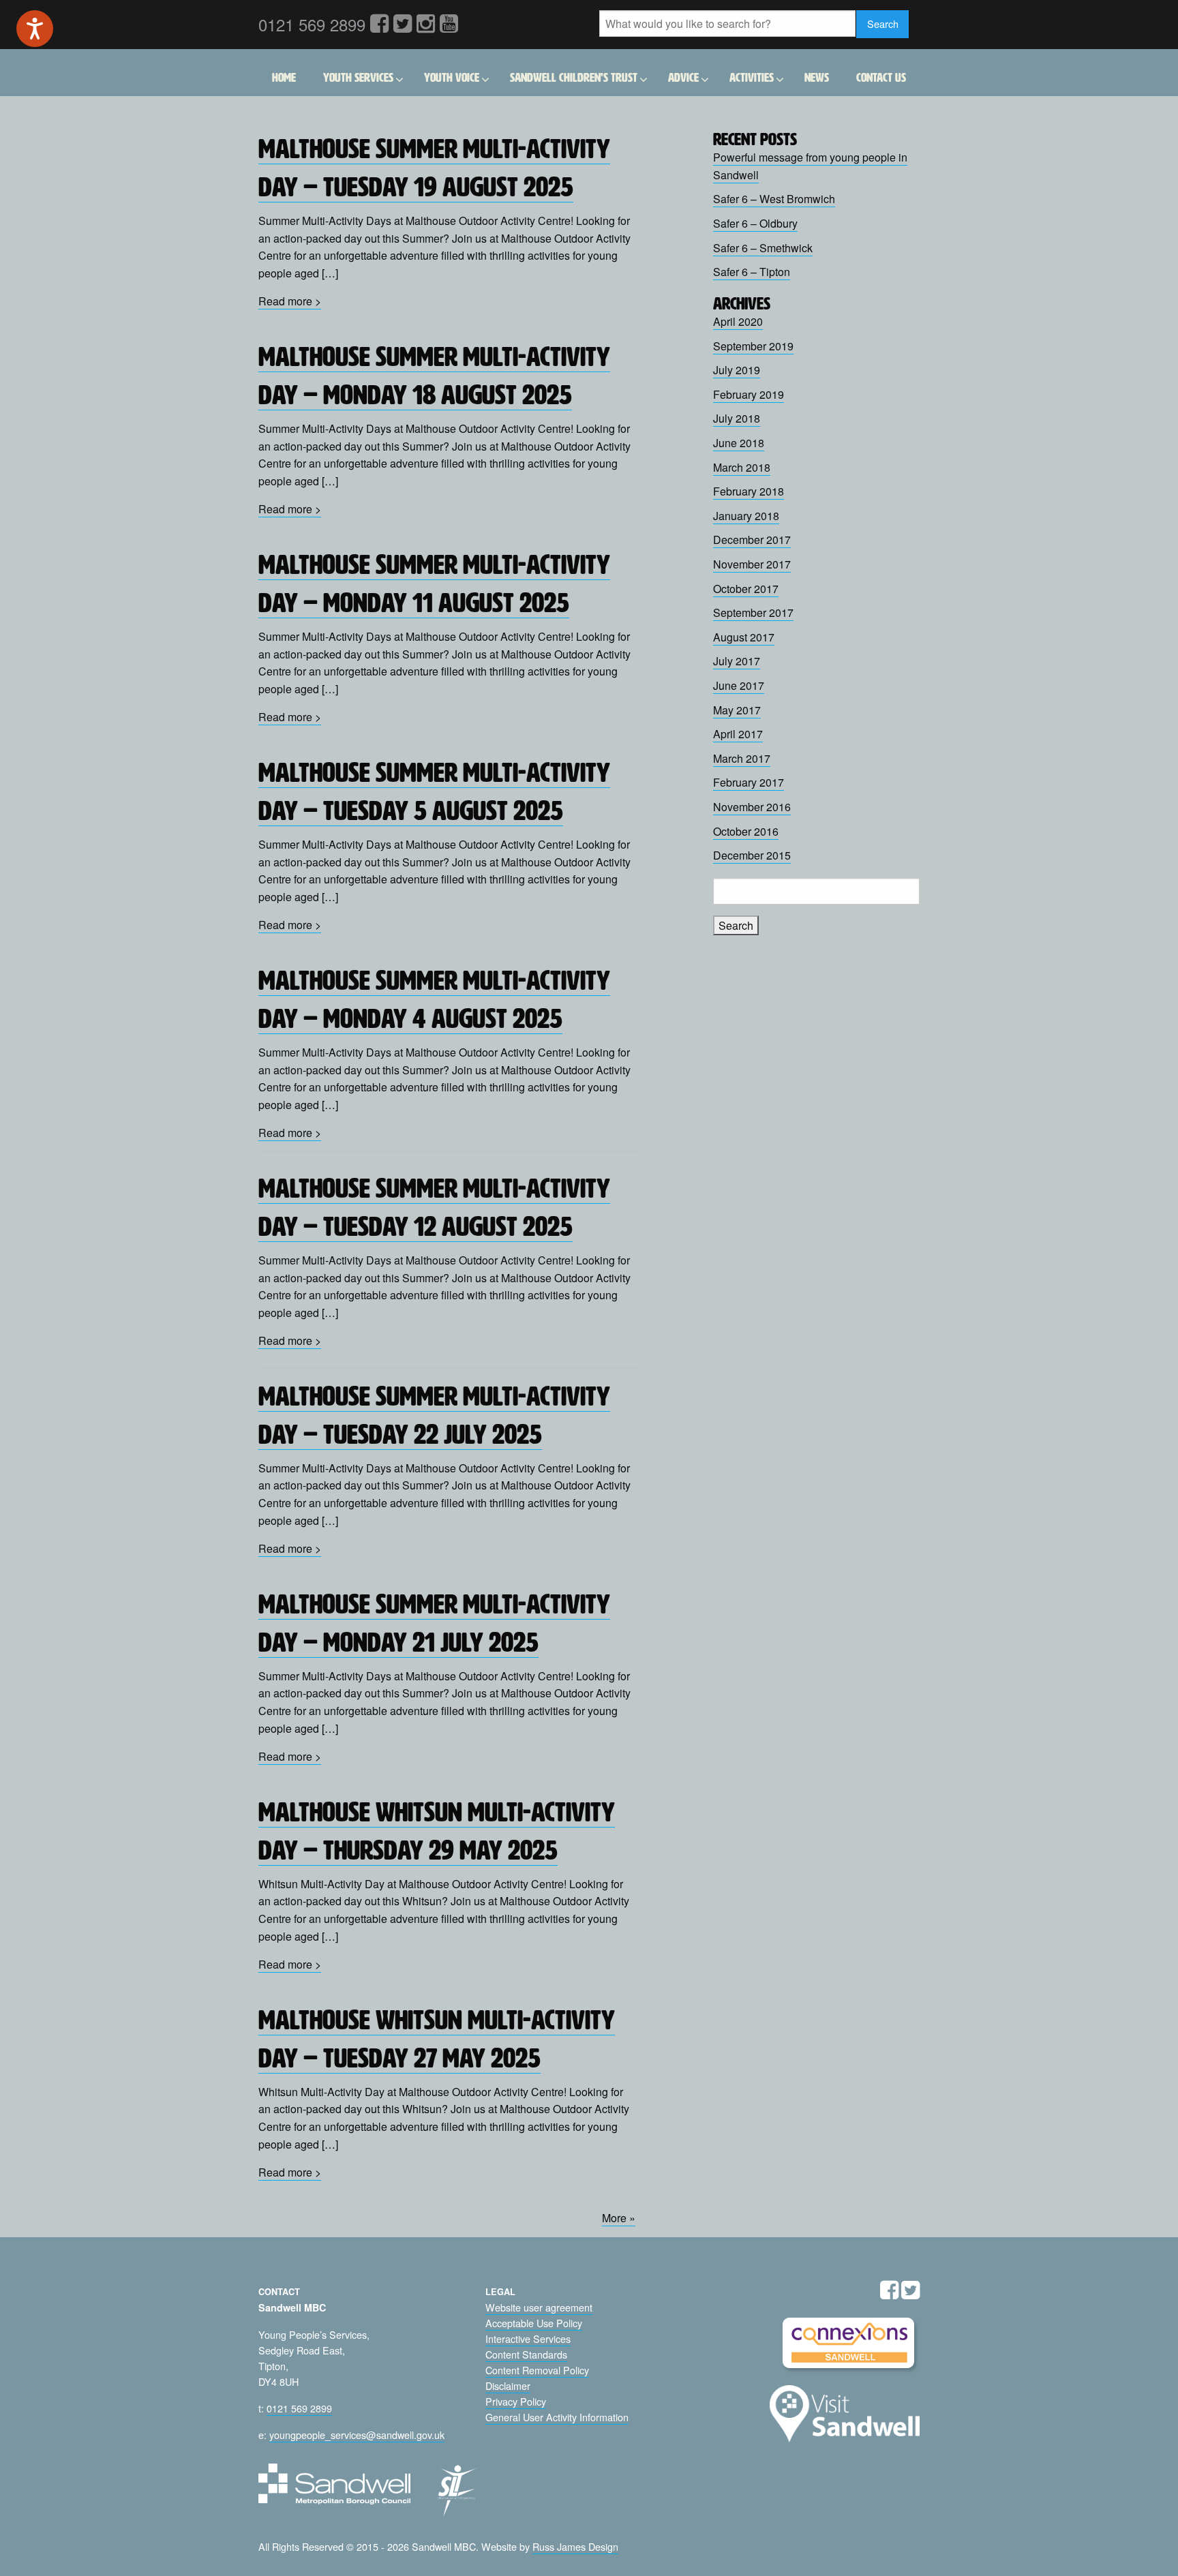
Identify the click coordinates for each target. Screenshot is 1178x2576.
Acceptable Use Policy (534, 2323)
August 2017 (744, 637)
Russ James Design (575, 2546)
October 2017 (746, 589)
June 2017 (739, 685)
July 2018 (737, 418)
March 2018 (742, 467)
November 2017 (752, 564)
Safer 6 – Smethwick (763, 248)
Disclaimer (508, 2385)
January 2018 (746, 516)
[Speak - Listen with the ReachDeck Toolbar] (35, 29)
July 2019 (737, 370)
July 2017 (737, 661)
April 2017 (738, 734)
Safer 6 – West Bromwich (774, 199)
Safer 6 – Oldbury (755, 223)
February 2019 (749, 394)
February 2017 (749, 782)
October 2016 (746, 831)
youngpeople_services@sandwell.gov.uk (357, 2435)
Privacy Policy (516, 2401)
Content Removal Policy (537, 2370)
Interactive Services (528, 2338)
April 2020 (738, 321)
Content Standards (526, 2354)
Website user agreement (539, 2307)
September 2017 (753, 612)
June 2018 (739, 443)
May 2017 (737, 710)
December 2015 (752, 855)
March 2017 (742, 758)
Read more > (290, 301)
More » (619, 2218)
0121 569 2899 (299, 2408)
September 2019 (753, 346)
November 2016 (752, 807)
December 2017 (752, 540)
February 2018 (749, 491)
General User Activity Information (557, 2417)
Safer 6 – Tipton (752, 272)
